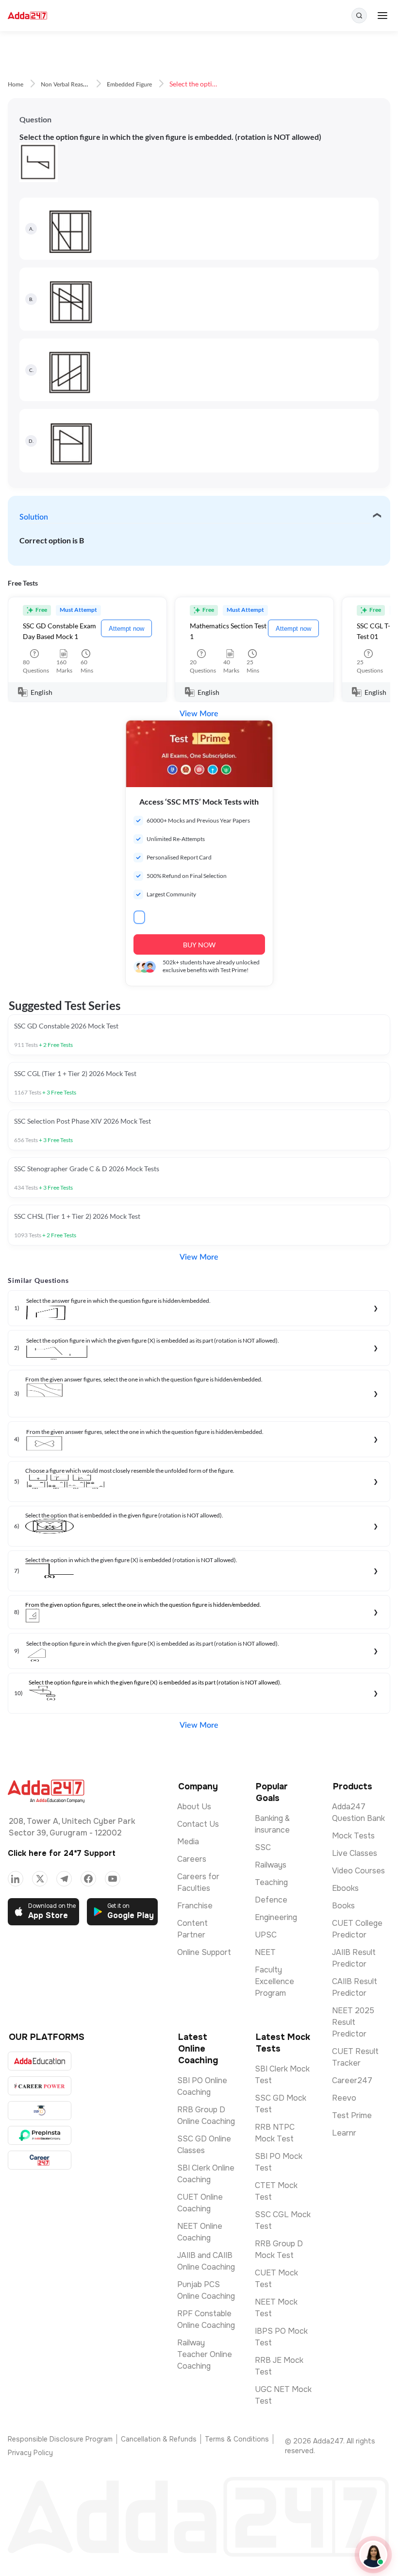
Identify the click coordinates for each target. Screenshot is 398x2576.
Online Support (204, 1952)
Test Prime (352, 2115)
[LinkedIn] (16, 1879)
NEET (265, 1952)
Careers (192, 1859)
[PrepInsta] (40, 2135)
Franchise (195, 1906)
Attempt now (126, 629)
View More (199, 714)
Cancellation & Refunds (159, 2439)
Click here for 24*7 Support (62, 1853)
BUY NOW (199, 945)
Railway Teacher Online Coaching (205, 2354)
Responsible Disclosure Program (60, 2439)
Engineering (276, 1917)
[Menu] (382, 16)
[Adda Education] (40, 2061)
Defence (271, 1900)
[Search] (359, 16)
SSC (263, 1847)
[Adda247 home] (27, 16)
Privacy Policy (30, 2453)
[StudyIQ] (40, 2111)
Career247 (352, 2080)
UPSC (266, 1935)
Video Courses (358, 1871)
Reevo (344, 2098)
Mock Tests (353, 1836)
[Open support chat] (373, 2555)
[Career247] (40, 2160)
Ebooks (345, 1888)
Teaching (271, 1882)
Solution (34, 517)
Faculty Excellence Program (274, 1981)
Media (188, 1842)
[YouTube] (113, 1879)
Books (343, 1906)
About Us (194, 1807)
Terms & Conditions (237, 2439)
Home (16, 84)
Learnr (344, 2133)
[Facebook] (88, 1879)
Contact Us (198, 1824)
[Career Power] (40, 2086)
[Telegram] (64, 1879)
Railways (271, 1865)
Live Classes (355, 1853)
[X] (40, 1879)
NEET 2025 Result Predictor (353, 2022)
